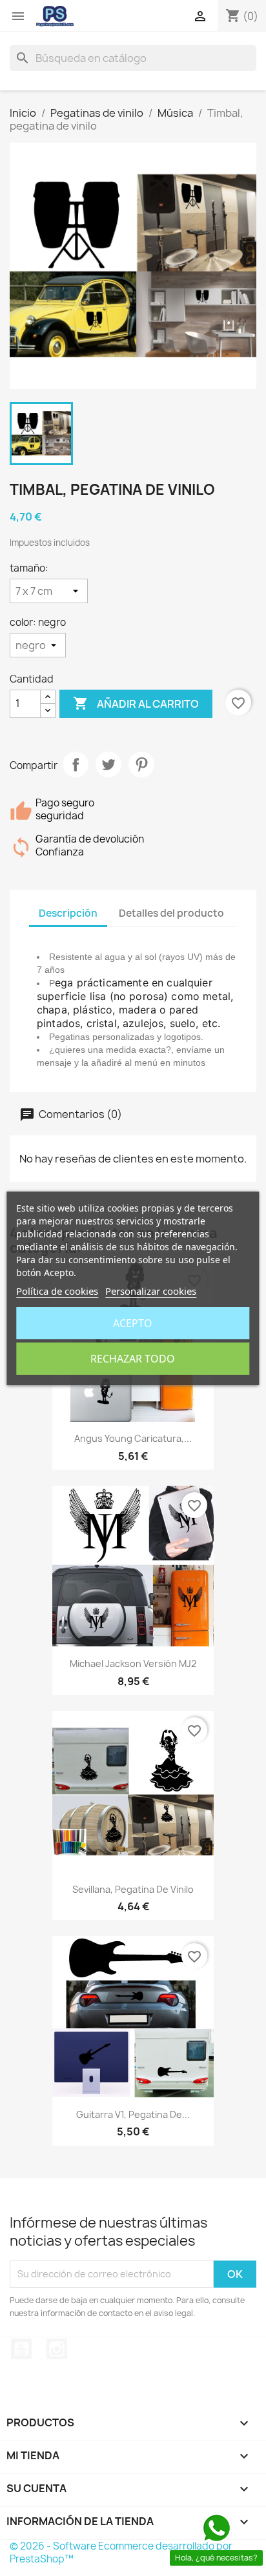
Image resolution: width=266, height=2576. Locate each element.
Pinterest (141, 764)
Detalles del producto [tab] (171, 913)
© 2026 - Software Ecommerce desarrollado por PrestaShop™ (121, 2552)
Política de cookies (57, 1291)
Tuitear (108, 764)
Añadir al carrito (136, 703)
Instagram (57, 2349)
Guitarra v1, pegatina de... (133, 2114)
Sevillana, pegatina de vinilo (133, 1889)
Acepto (133, 1323)
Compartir (76, 764)
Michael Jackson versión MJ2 (133, 1663)
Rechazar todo (133, 1359)
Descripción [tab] (68, 913)
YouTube (21, 2349)
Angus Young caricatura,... (133, 1438)
